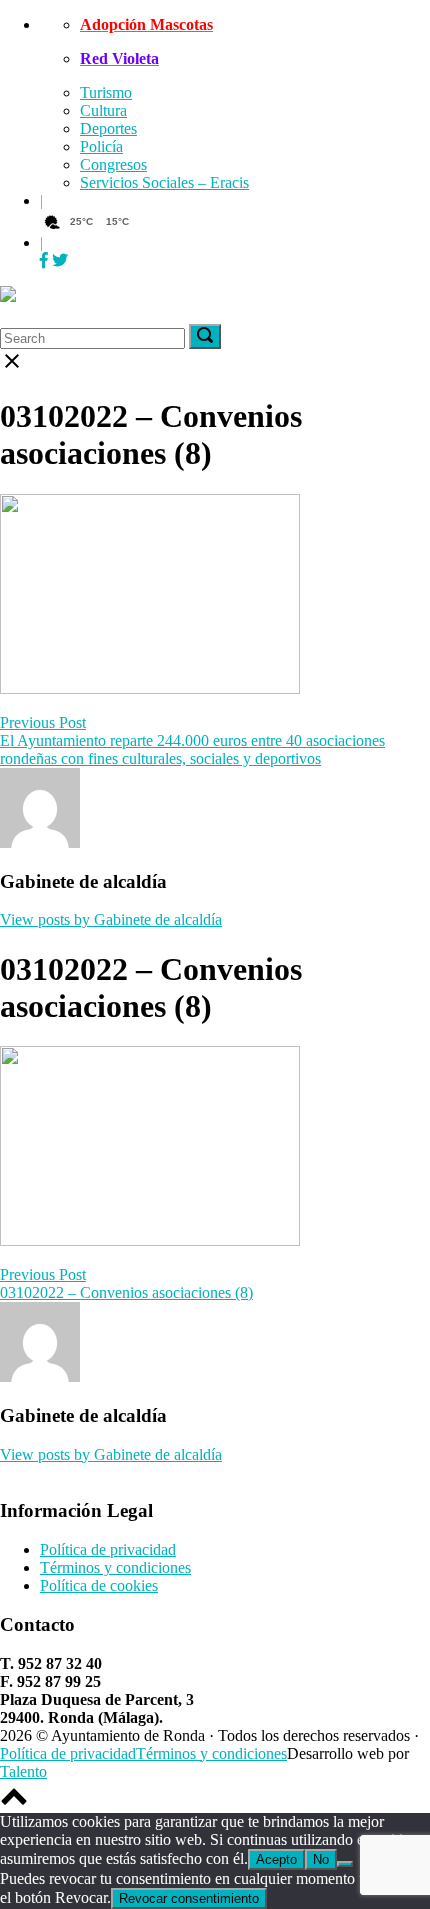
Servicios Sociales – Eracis (164, 182)
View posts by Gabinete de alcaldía (111, 919)
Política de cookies (99, 1585)
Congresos (113, 164)
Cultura (103, 110)
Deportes (108, 128)
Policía (101, 146)
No (321, 1859)
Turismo (106, 92)
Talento (23, 1771)
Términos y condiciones (115, 1567)
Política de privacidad (108, 1549)
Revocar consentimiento (189, 1898)
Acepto (276, 1859)
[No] (345, 1864)
